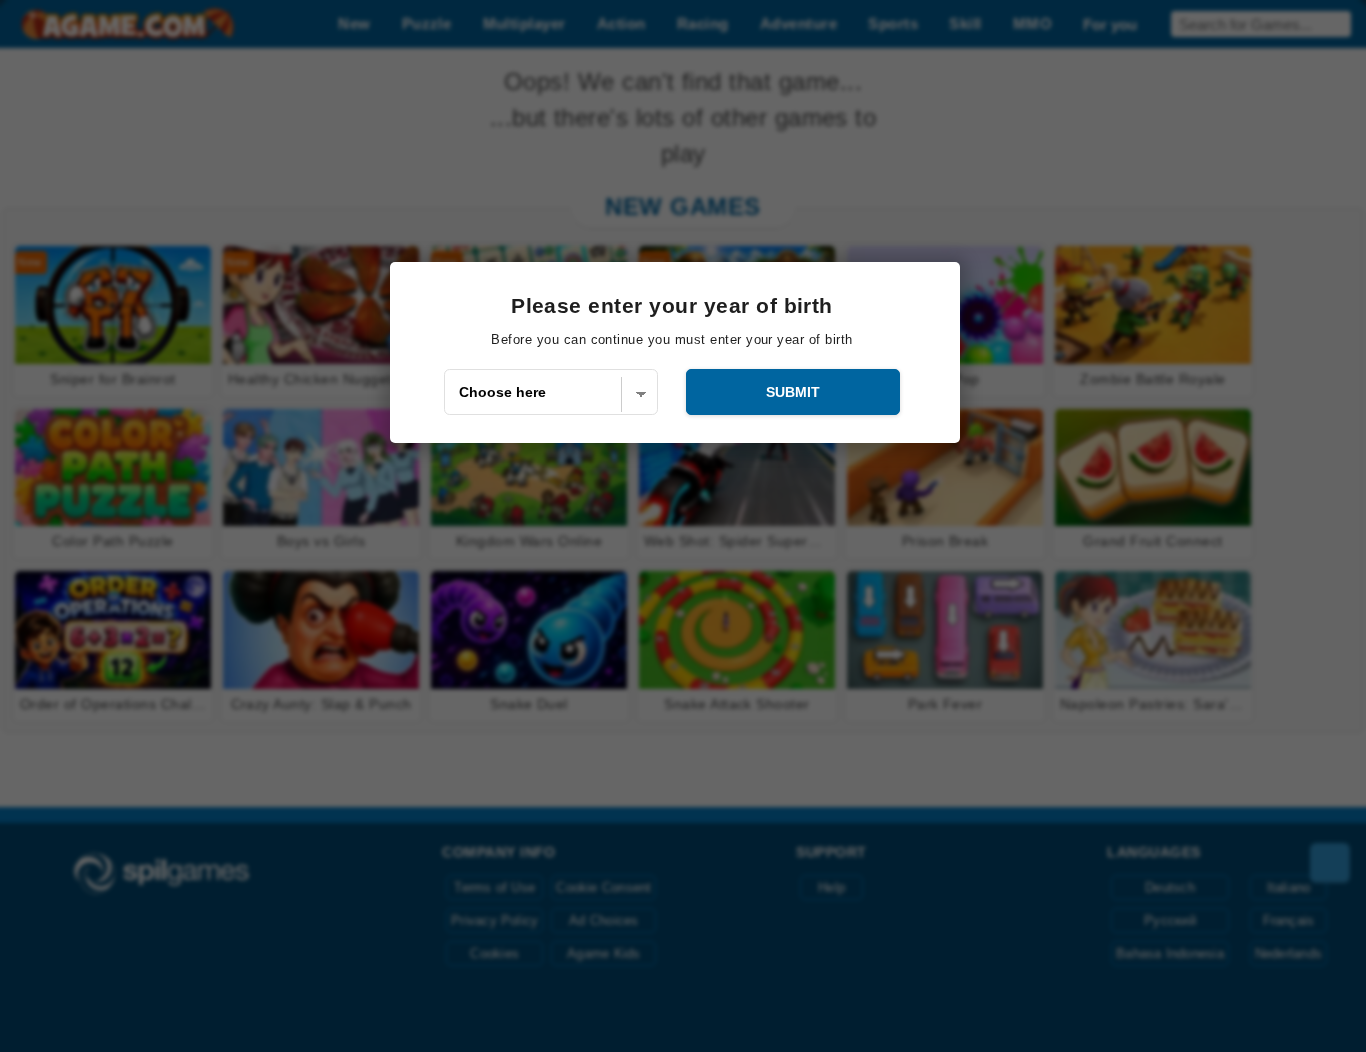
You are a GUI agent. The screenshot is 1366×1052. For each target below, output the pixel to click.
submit (793, 392)
